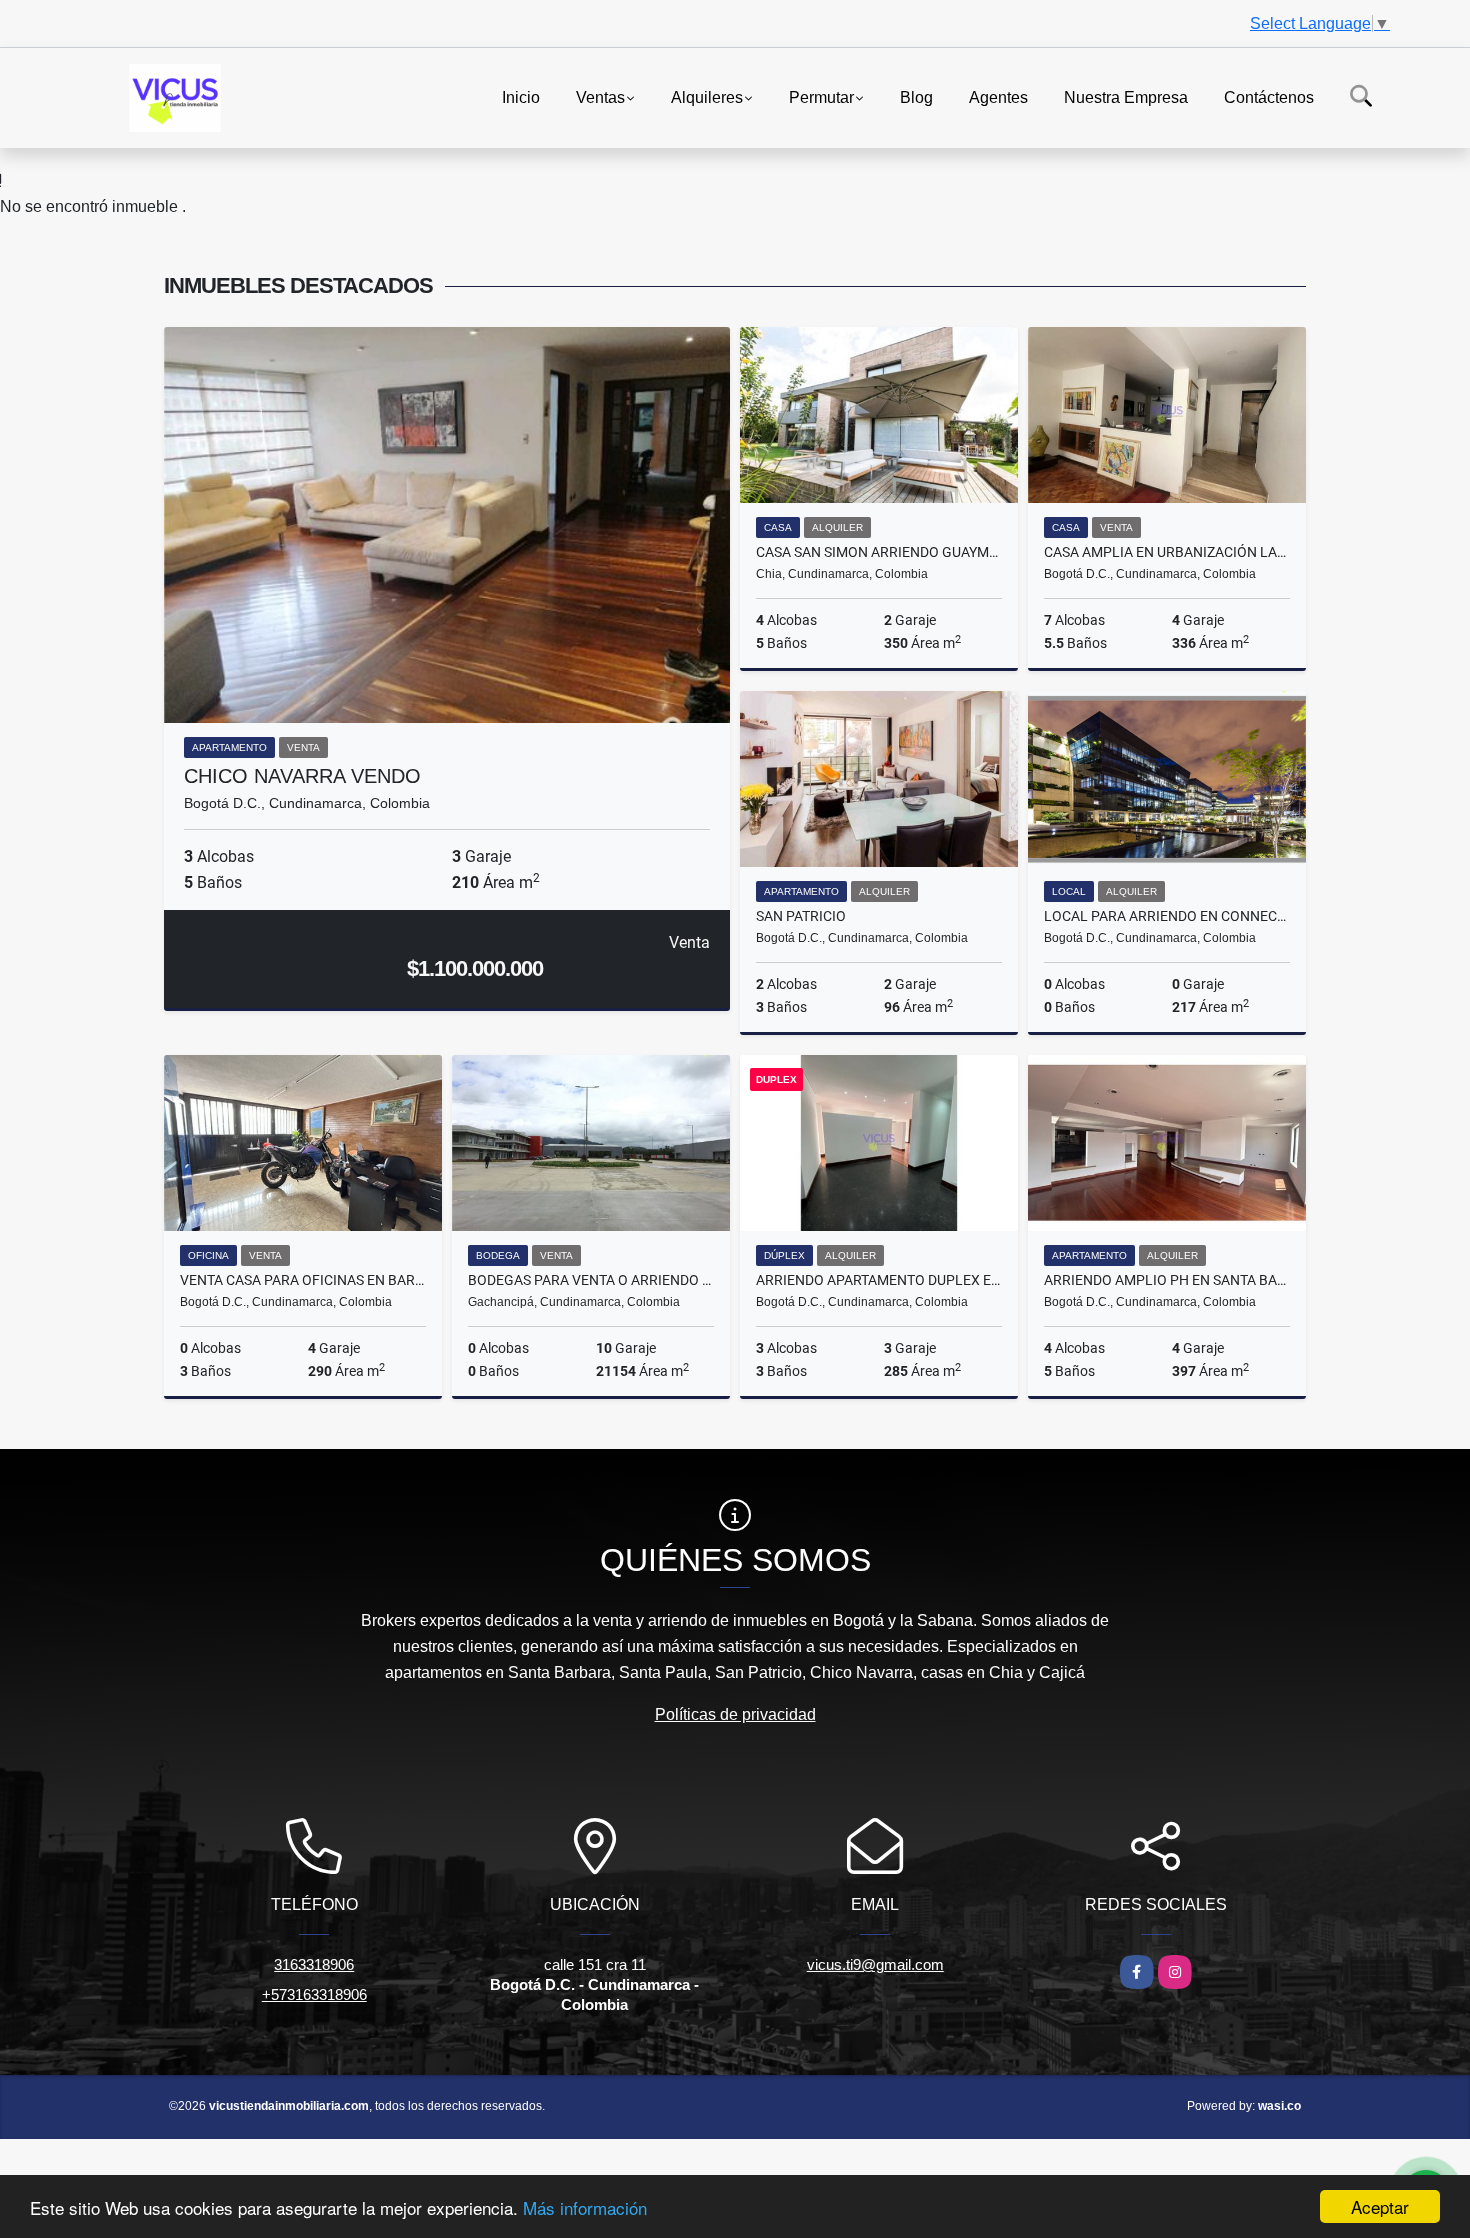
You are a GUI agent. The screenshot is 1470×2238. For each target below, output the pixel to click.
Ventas (600, 96)
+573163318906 (314, 1994)
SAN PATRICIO (801, 916)
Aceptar (1380, 2206)
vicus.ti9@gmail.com (875, 1964)
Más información (585, 2207)
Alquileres (707, 96)
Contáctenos (1269, 96)
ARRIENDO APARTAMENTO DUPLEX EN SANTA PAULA (879, 1280)
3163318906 (314, 1964)
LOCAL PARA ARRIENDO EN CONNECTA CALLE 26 (1167, 916)
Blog (916, 96)
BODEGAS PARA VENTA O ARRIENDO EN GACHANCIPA (591, 1280)
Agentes (998, 96)
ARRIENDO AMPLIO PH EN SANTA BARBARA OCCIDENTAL (1167, 1280)
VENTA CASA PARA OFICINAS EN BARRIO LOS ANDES (303, 1280)
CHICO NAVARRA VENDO (302, 776)
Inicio (521, 96)
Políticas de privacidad (735, 1714)
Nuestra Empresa (1126, 96)
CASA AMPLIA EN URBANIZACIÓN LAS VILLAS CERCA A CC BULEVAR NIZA (1167, 552)
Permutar (821, 96)
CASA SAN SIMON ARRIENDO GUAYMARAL (879, 552)
